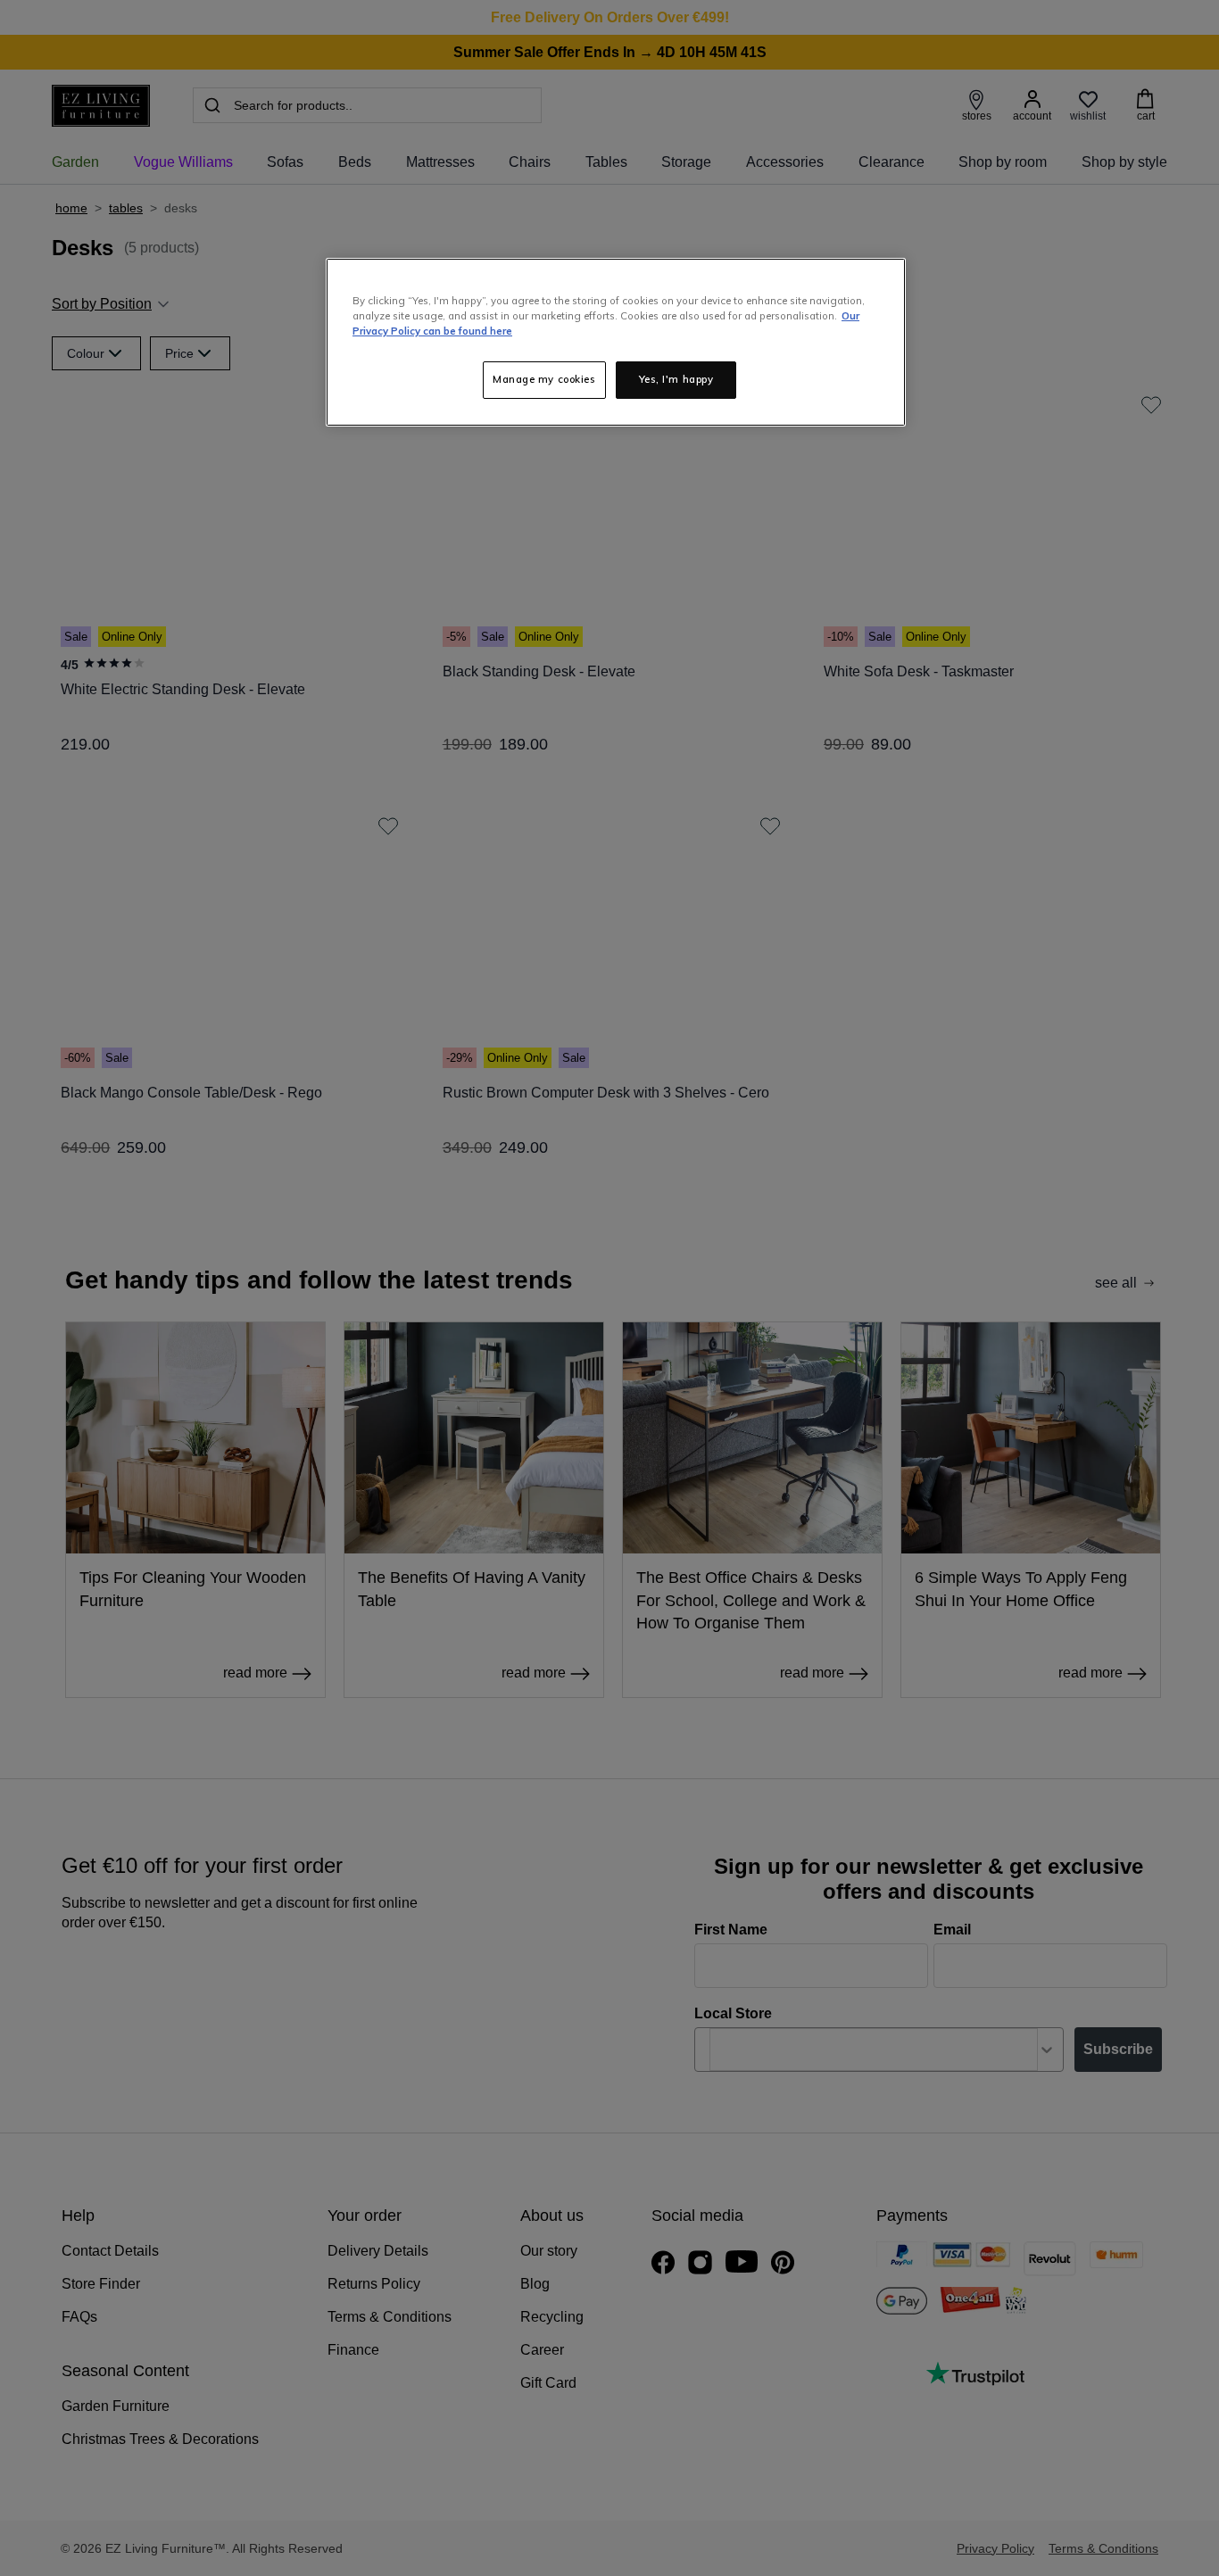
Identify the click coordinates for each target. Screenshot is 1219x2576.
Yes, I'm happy (676, 379)
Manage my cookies (544, 379)
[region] (616, 342)
